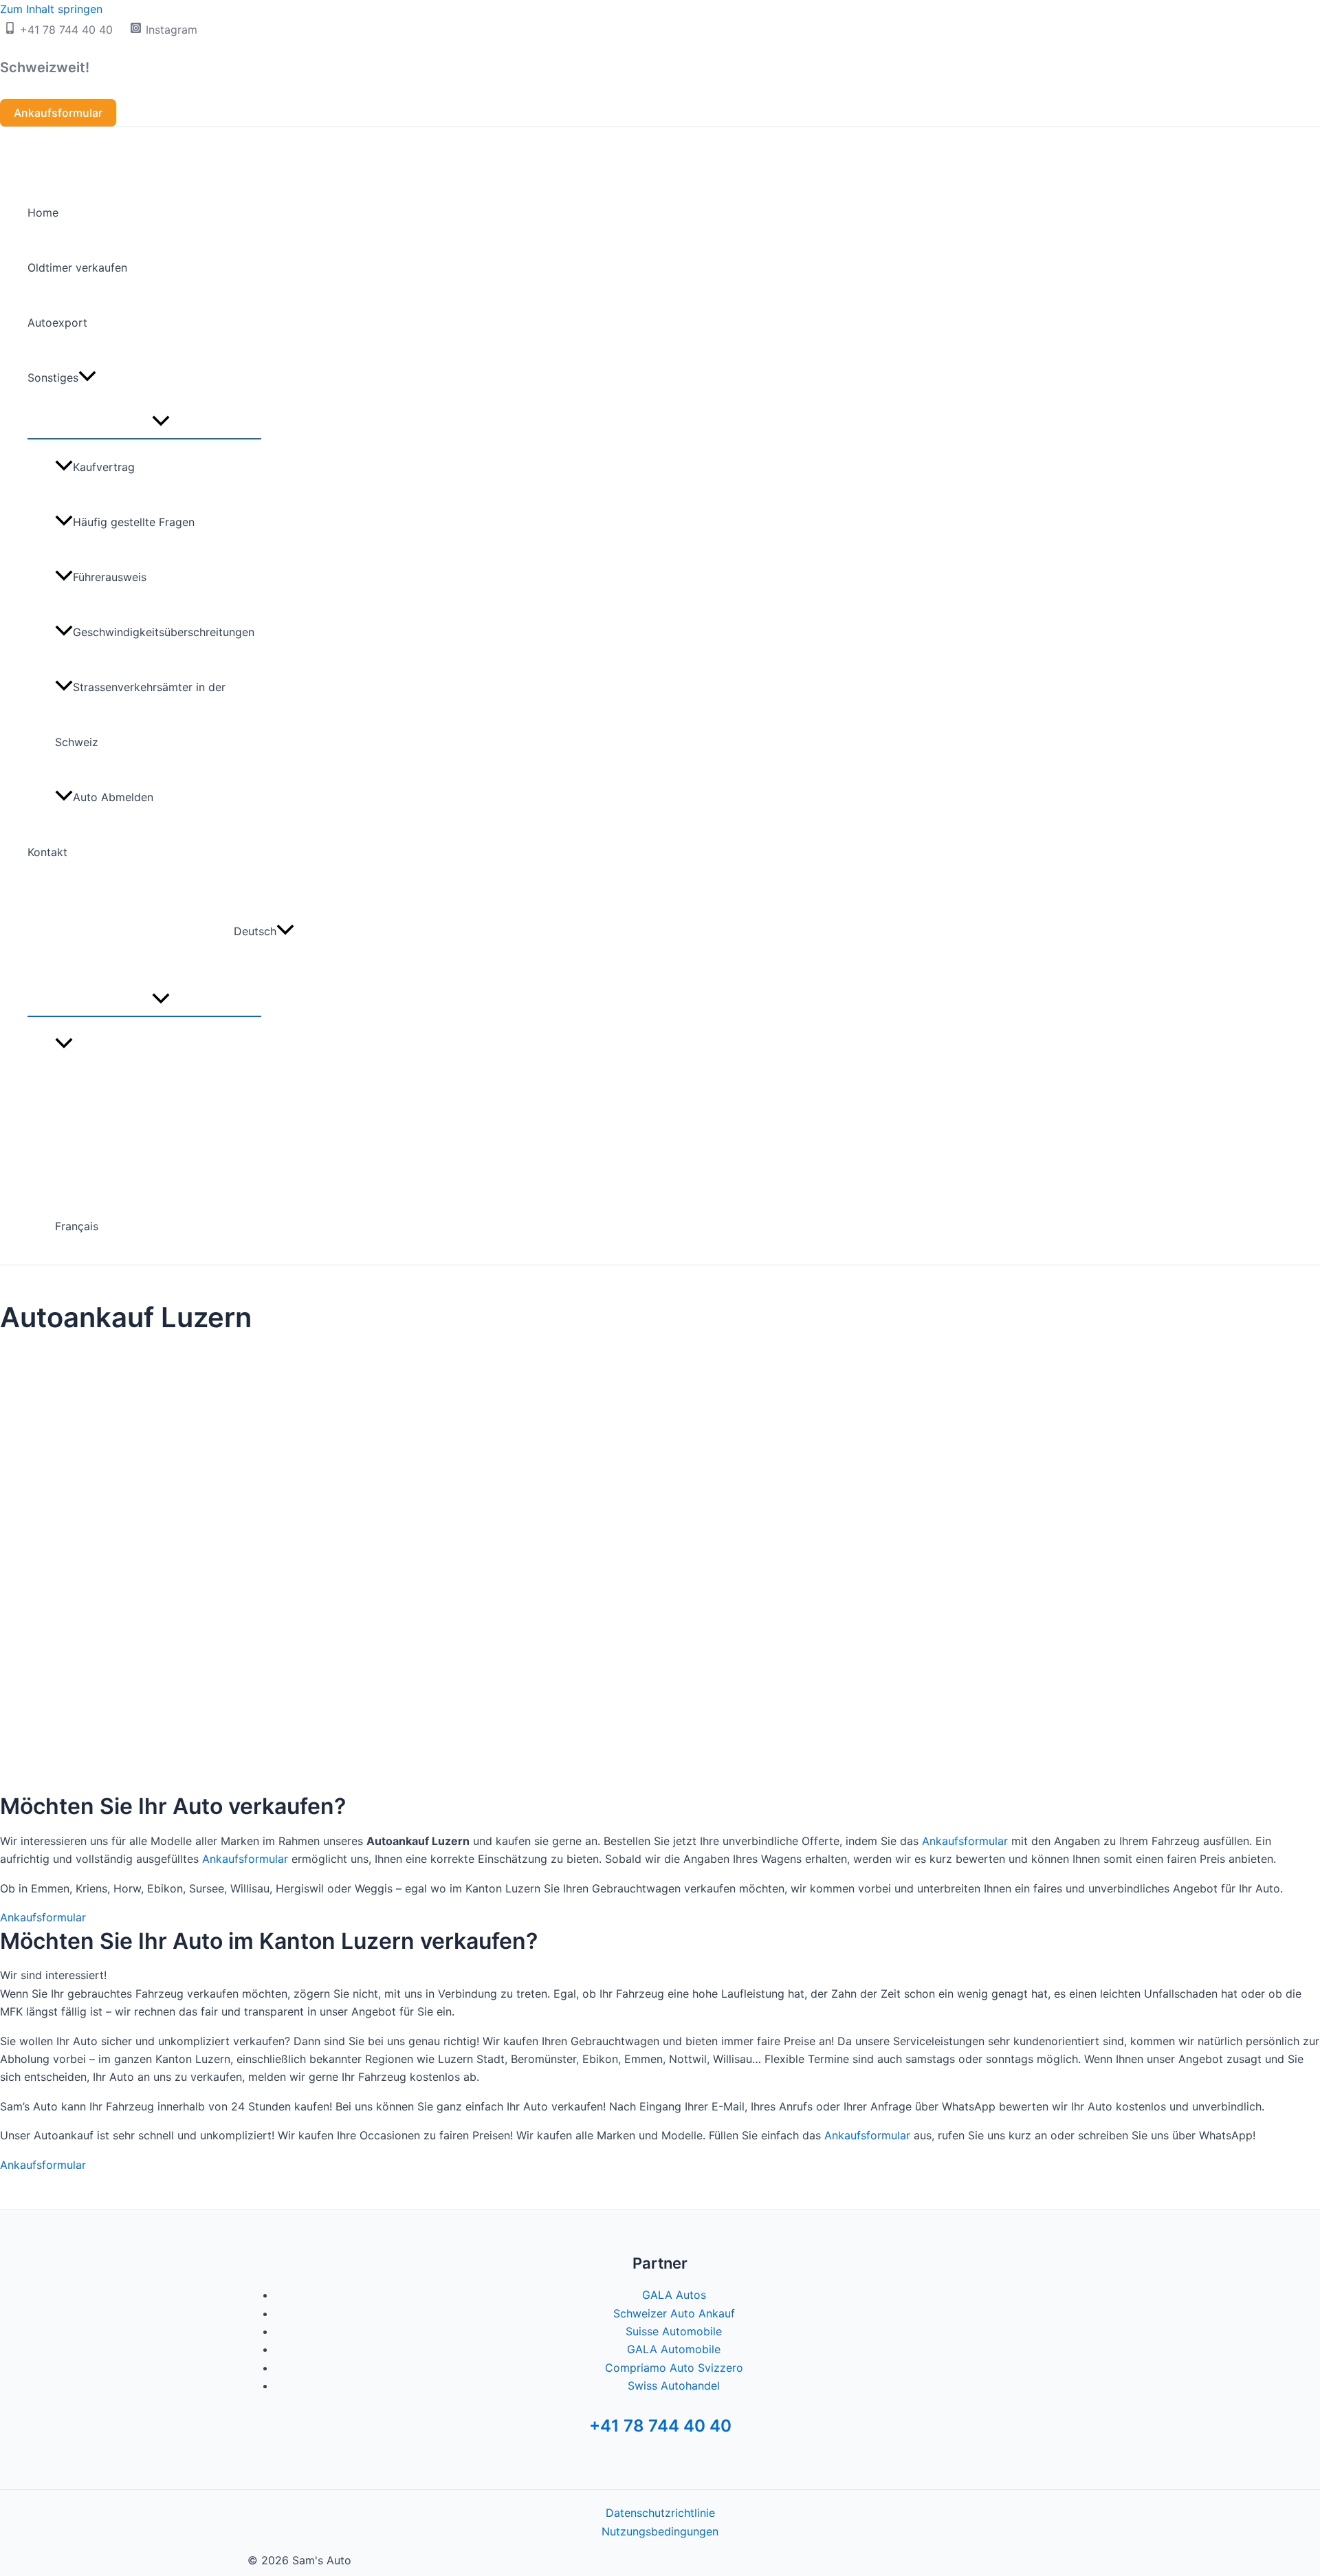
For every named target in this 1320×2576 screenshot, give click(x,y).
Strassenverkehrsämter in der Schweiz (140, 714)
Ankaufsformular (965, 1841)
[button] (58, 113)
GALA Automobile (674, 2349)
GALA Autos (674, 2295)
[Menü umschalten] (161, 422)
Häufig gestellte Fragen (134, 522)
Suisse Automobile (674, 2331)
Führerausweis (110, 577)
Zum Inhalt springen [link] (51, 9)
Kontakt (47, 852)
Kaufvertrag (104, 467)
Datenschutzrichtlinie (660, 2513)
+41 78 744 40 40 (660, 2426)
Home (43, 212)
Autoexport (57, 323)
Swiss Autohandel (674, 2386)
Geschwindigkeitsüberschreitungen (164, 632)
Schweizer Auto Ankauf (674, 2313)
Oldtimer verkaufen (77, 268)
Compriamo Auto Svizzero (674, 2368)
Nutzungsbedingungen (660, 2531)
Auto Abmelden (113, 797)
